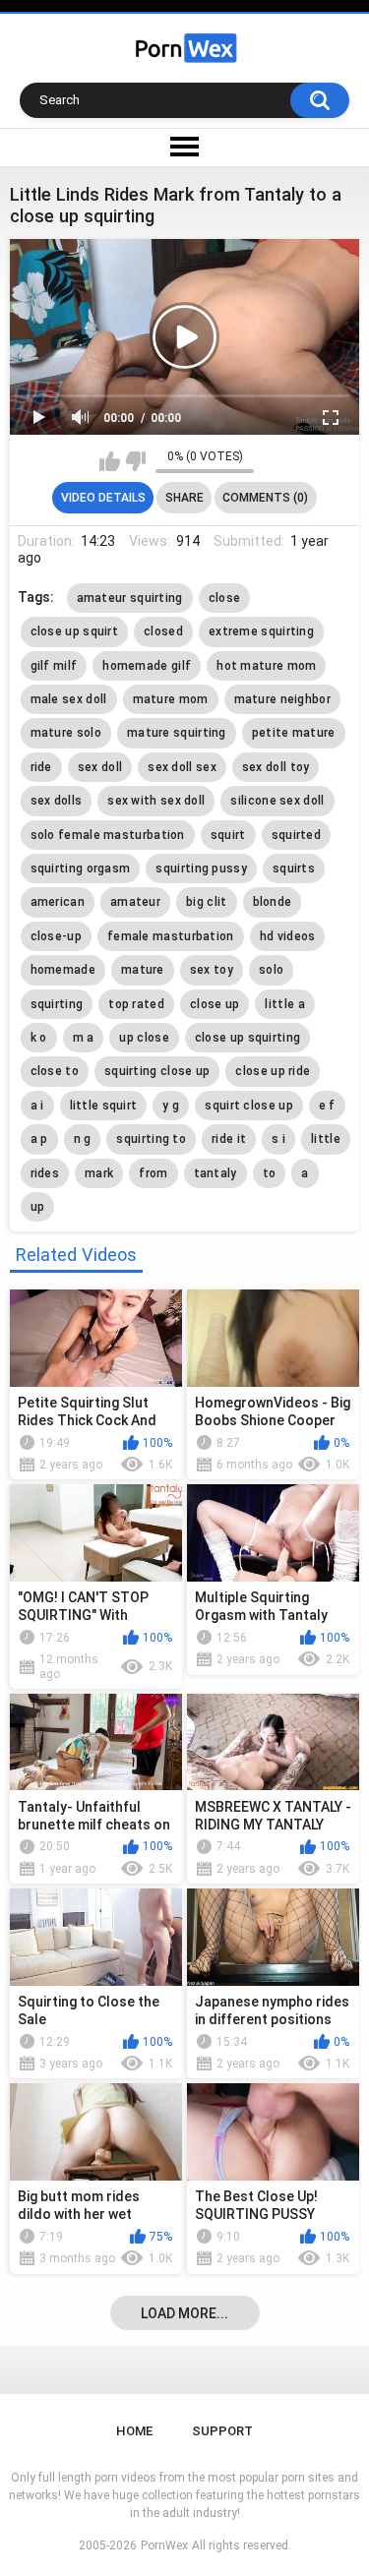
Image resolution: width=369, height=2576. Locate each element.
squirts (294, 869)
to (270, 1173)
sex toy (212, 970)
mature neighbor (283, 699)
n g (83, 1139)
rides (45, 1173)
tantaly (215, 1173)
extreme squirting (261, 631)
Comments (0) (265, 498)
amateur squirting (130, 598)
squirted (296, 835)
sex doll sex (182, 767)
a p (39, 1139)
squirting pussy (201, 869)
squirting (57, 1004)
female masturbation (171, 936)
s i (278, 1139)
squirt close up (249, 1106)
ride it (229, 1139)
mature (143, 970)
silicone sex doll (277, 801)
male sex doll (69, 699)
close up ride (273, 1071)
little (326, 1139)
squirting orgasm (81, 869)
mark (99, 1173)
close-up (56, 936)
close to (55, 1071)
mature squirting (177, 733)
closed (163, 631)
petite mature (294, 733)
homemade (63, 970)
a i (37, 1106)
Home (134, 2431)
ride (41, 767)
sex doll (100, 767)
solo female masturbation (108, 835)
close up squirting (247, 1038)
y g (171, 1106)
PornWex (164, 2546)
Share (184, 498)
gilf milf (54, 666)
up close (144, 1038)
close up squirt (75, 631)
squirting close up (157, 1071)
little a (284, 1004)
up (38, 1207)
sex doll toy (276, 767)
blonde (273, 902)
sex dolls (57, 801)
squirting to (151, 1139)
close (225, 598)
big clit (206, 902)
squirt (228, 835)
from (153, 1173)
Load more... (184, 2313)
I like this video (110, 461)
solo (271, 970)
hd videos (288, 936)
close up (215, 1004)
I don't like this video (135, 461)
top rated (136, 1004)
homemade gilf (147, 666)
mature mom (171, 699)
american (58, 902)
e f (327, 1106)
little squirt (104, 1106)
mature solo (66, 733)
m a (84, 1038)
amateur (135, 902)
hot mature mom (266, 666)
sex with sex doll (156, 801)
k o (39, 1038)
